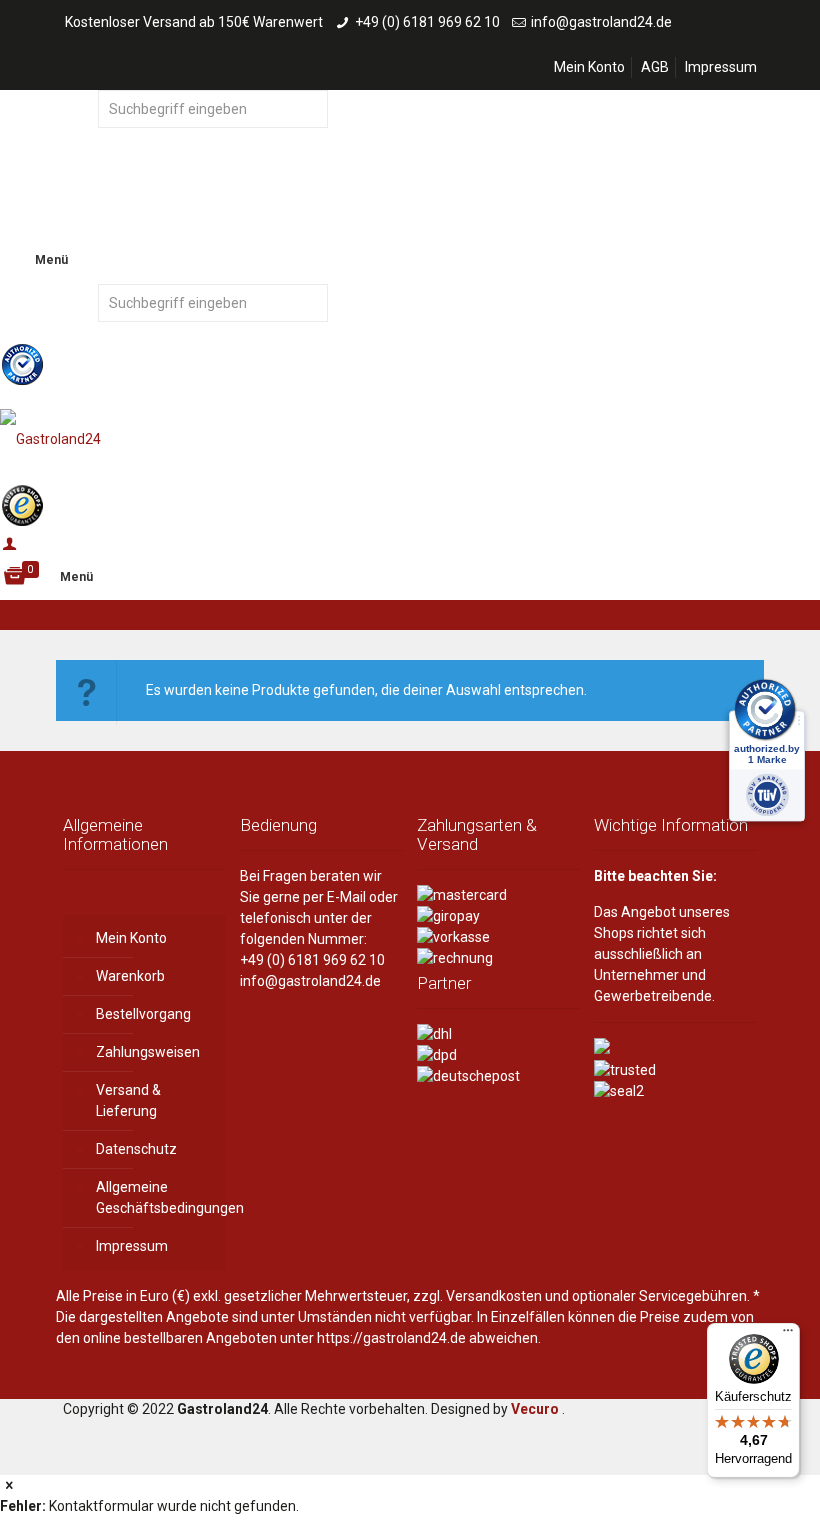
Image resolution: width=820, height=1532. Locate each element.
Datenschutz (136, 1149)
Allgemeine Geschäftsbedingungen (156, 1197)
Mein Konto (589, 67)
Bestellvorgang (143, 1014)
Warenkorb (130, 976)
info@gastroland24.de (601, 22)
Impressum (721, 67)
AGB (655, 67)
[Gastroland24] (410, 438)
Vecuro (535, 1409)
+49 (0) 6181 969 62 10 (427, 22)
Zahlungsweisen (148, 1052)
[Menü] (788, 1335)
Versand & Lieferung (128, 1100)
